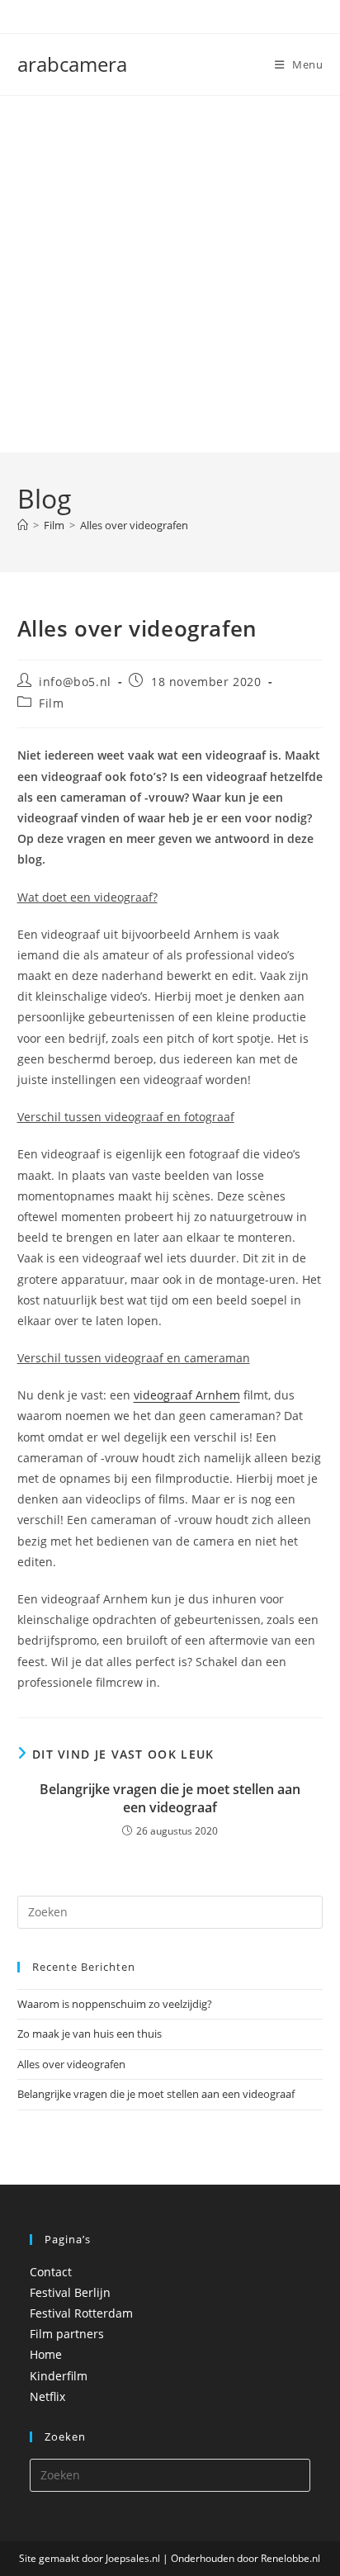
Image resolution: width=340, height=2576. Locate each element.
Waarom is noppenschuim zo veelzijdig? (115, 2004)
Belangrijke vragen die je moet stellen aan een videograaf (170, 1798)
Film (51, 703)
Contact (51, 2272)
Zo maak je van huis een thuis (90, 2034)
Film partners (67, 2334)
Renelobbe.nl (290, 2558)
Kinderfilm (59, 2376)
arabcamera (72, 64)
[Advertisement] (170, 274)
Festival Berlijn (70, 2292)
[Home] (23, 525)
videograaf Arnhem (187, 1395)
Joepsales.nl (133, 2558)
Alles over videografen (134, 525)
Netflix (47, 2396)
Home (46, 2354)
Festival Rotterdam (81, 2313)
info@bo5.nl (75, 682)
